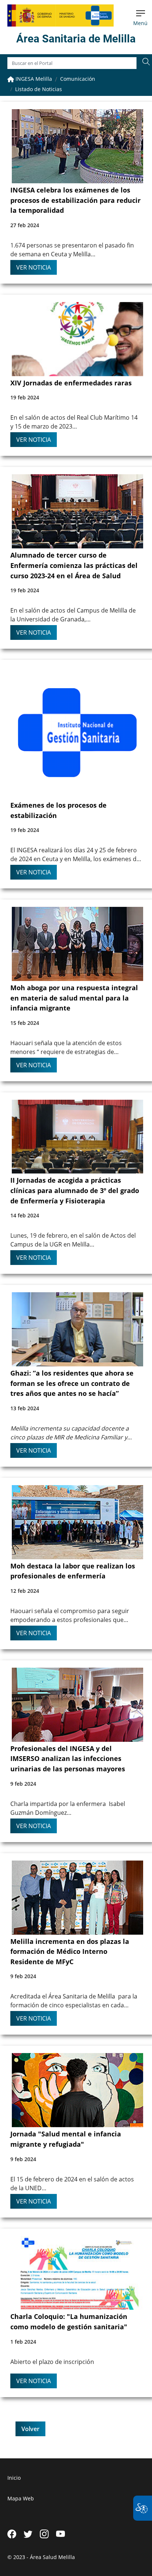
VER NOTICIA (34, 267)
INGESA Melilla (33, 79)
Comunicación (78, 79)
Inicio (14, 2478)
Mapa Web (21, 2498)
